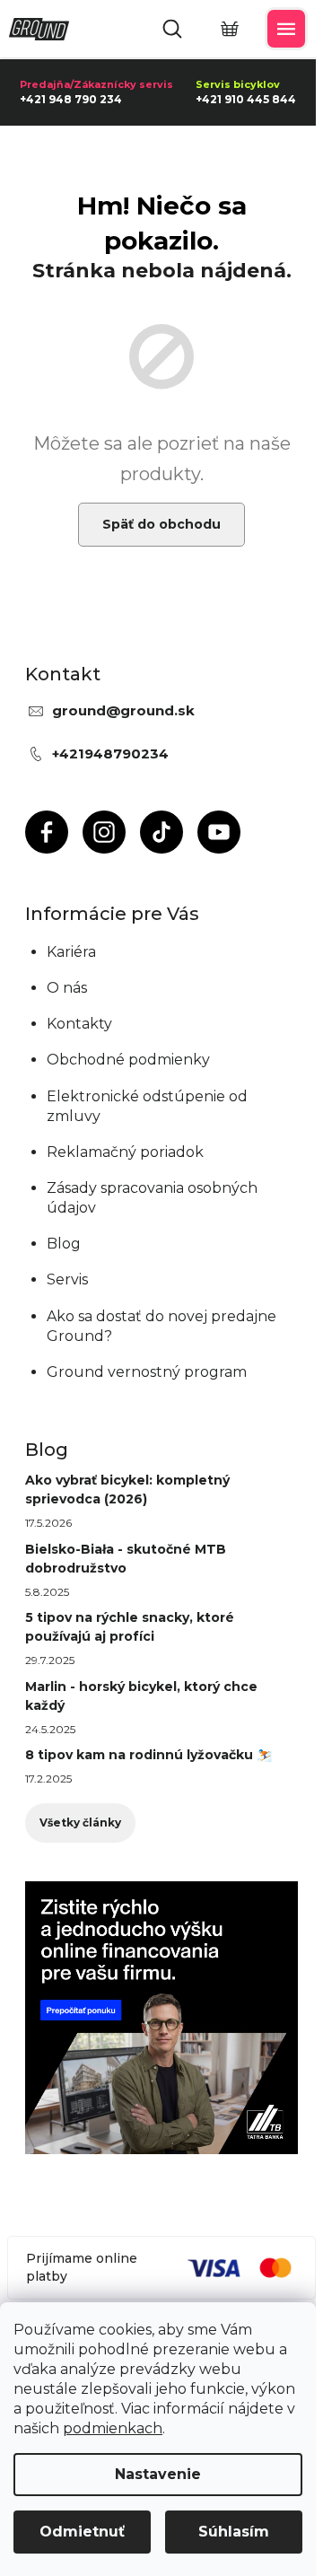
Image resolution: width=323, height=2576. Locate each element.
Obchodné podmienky (128, 1060)
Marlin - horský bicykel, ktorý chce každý (141, 1696)
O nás (67, 988)
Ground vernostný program (147, 1372)
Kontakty (79, 1024)
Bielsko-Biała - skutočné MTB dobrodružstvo (126, 1559)
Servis (67, 1279)
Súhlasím (234, 2532)
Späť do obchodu (161, 524)
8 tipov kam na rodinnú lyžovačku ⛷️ (148, 1755)
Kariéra (71, 952)
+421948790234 (110, 754)
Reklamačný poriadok (125, 1152)
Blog (64, 1244)
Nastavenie (158, 2474)
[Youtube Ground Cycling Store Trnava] (219, 832)
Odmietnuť (82, 2532)
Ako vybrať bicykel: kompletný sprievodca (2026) (127, 1490)
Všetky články (80, 1822)
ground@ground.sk (123, 710)
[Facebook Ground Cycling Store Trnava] (47, 832)
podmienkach (113, 2428)
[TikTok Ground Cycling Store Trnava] (161, 832)
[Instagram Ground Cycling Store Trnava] (104, 832)
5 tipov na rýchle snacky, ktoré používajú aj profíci (130, 1627)
